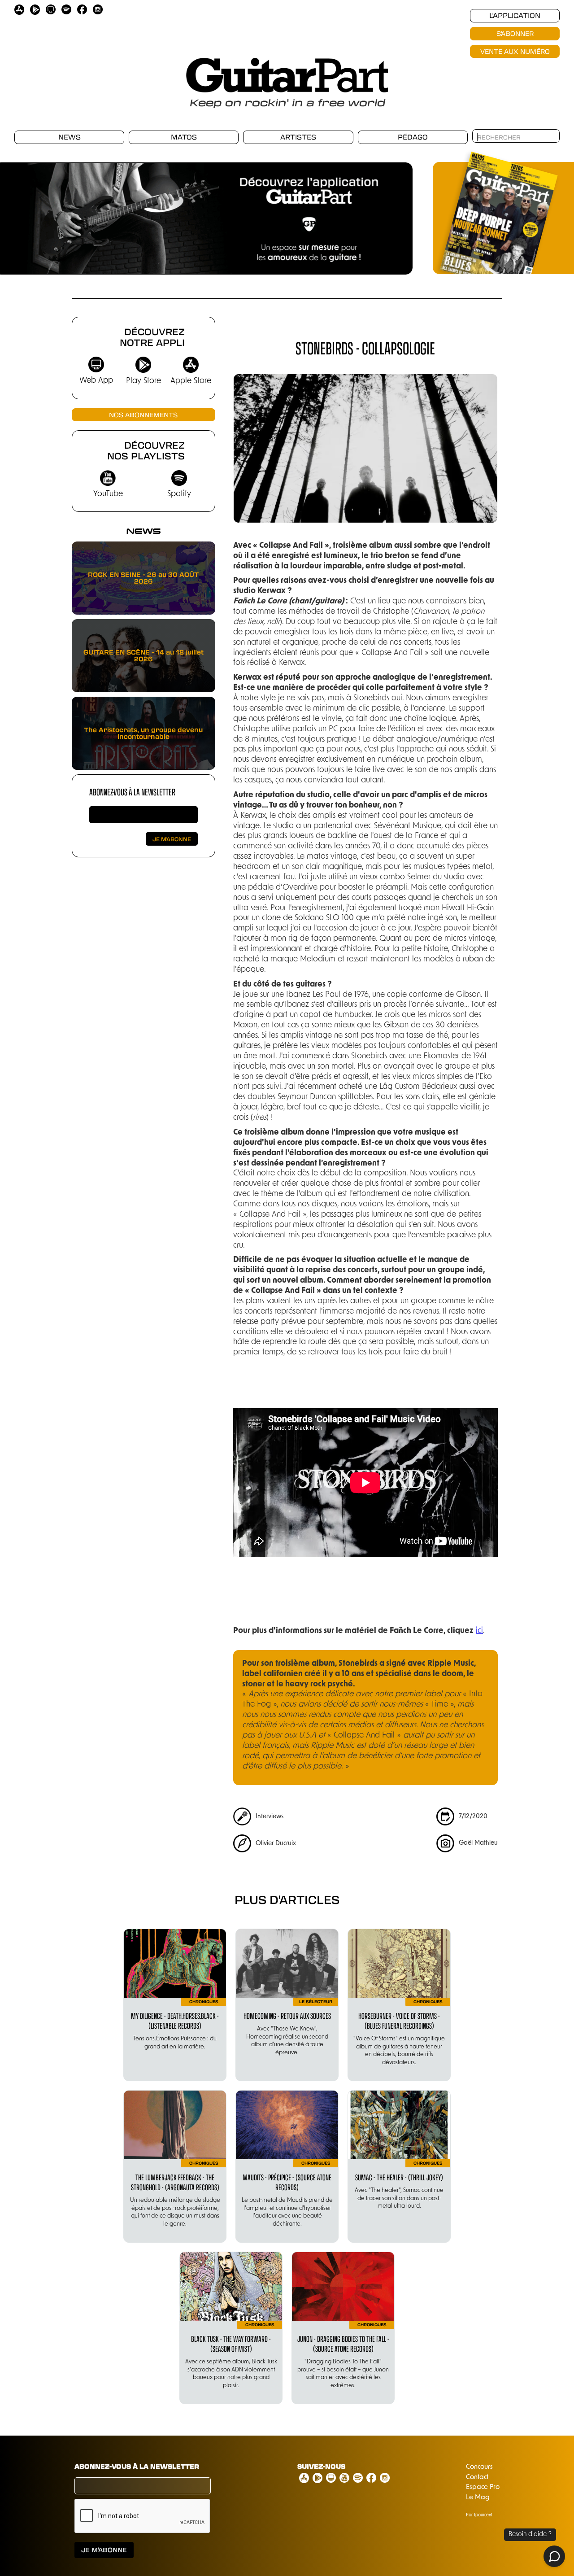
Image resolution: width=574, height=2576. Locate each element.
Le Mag (478, 2498)
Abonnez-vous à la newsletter (132, 792)
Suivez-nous (321, 2467)
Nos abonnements (143, 415)
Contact (477, 2478)
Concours (479, 2467)
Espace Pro (483, 2487)
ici (479, 1631)
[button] (18, 214)
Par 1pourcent (479, 2515)
